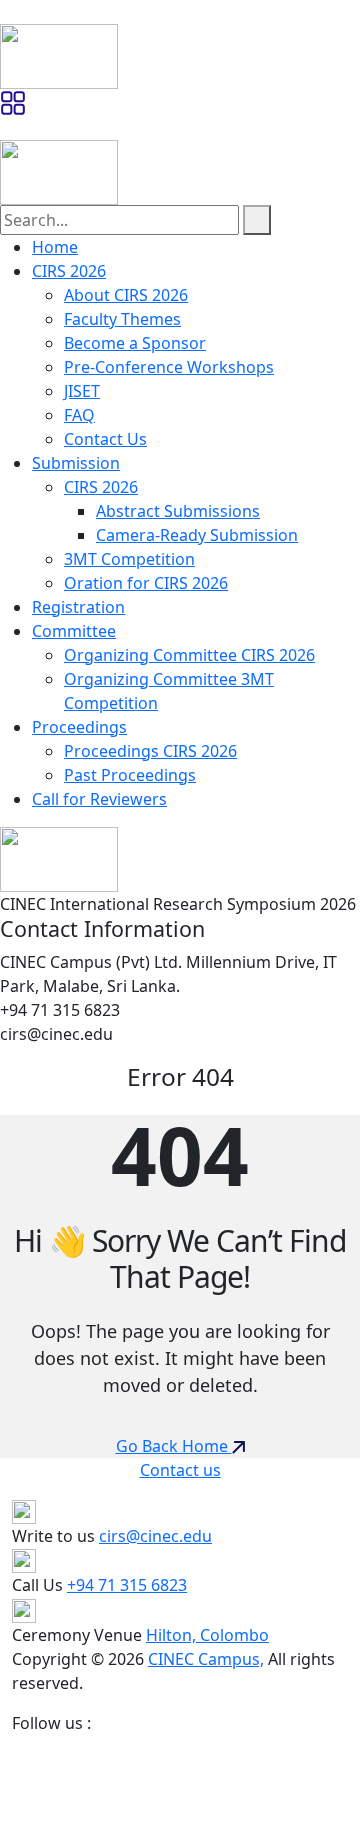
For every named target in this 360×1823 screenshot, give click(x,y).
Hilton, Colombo (207, 1635)
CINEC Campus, (206, 1659)
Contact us (180, 1470)
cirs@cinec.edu (155, 1536)
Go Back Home (174, 1446)
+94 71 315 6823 (127, 1585)
